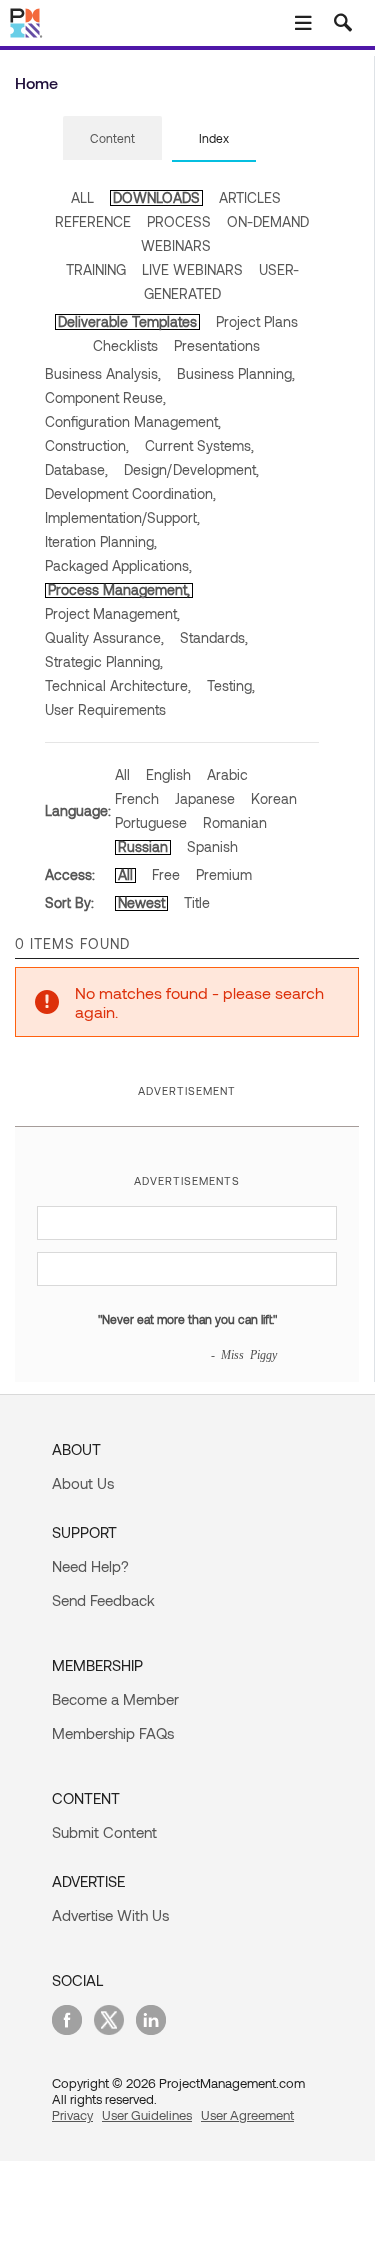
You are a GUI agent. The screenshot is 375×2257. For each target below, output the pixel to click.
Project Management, (112, 613)
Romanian (235, 822)
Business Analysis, (103, 373)
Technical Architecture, (118, 685)
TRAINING (96, 269)
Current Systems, (199, 445)
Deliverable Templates (127, 321)
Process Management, (119, 589)
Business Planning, (236, 373)
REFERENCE (93, 221)
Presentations (217, 345)
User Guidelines (147, 2115)
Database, (76, 469)
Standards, (214, 637)
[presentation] (112, 138)
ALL (82, 197)
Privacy (72, 2115)
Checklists (125, 345)
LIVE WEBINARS (192, 269)
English (168, 774)
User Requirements (105, 709)
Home (36, 82)
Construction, (87, 445)
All (122, 774)
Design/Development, (191, 469)
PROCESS (179, 221)
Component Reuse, (105, 397)
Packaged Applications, (118, 565)
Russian (143, 846)
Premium (224, 874)
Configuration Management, (133, 421)
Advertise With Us (110, 1915)
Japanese (205, 798)
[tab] (112, 139)
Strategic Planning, (104, 661)
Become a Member (115, 1699)
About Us (83, 1483)
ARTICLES (250, 197)
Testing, (231, 685)
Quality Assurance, (104, 637)
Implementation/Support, (122, 517)
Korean (274, 798)
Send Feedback (103, 1600)
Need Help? (90, 1566)
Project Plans (257, 321)
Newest (141, 902)
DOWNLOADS (156, 197)
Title (197, 902)
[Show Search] (343, 23)
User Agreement (247, 2115)
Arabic (227, 774)
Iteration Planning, (101, 541)
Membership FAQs (113, 1733)
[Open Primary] (303, 23)
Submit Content (104, 1832)
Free (166, 874)
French (137, 798)
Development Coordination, (130, 493)
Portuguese (151, 822)
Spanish (212, 846)
